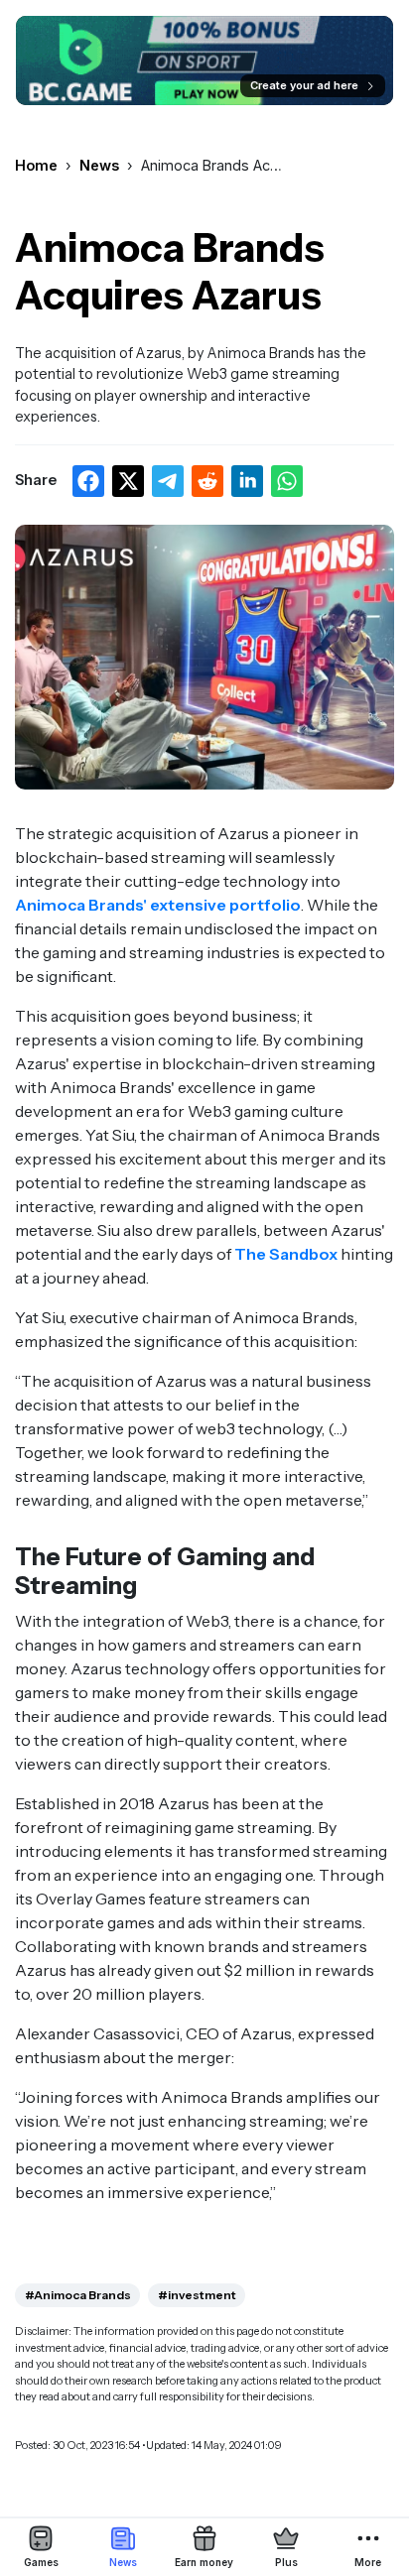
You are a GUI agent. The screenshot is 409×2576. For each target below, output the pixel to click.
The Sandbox (286, 1254)
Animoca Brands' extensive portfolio (158, 905)
